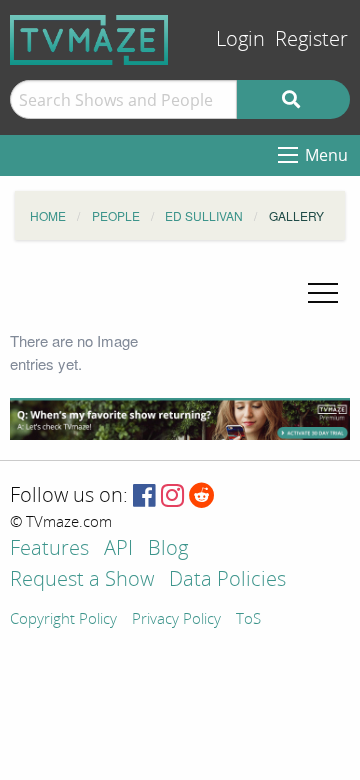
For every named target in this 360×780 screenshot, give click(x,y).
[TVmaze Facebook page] (144, 496)
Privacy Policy (176, 620)
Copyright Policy (63, 620)
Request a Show (82, 580)
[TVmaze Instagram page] (172, 496)
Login (240, 39)
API (118, 549)
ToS (248, 620)
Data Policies (227, 580)
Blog (168, 549)
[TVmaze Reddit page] (202, 496)
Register (311, 39)
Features (49, 549)
